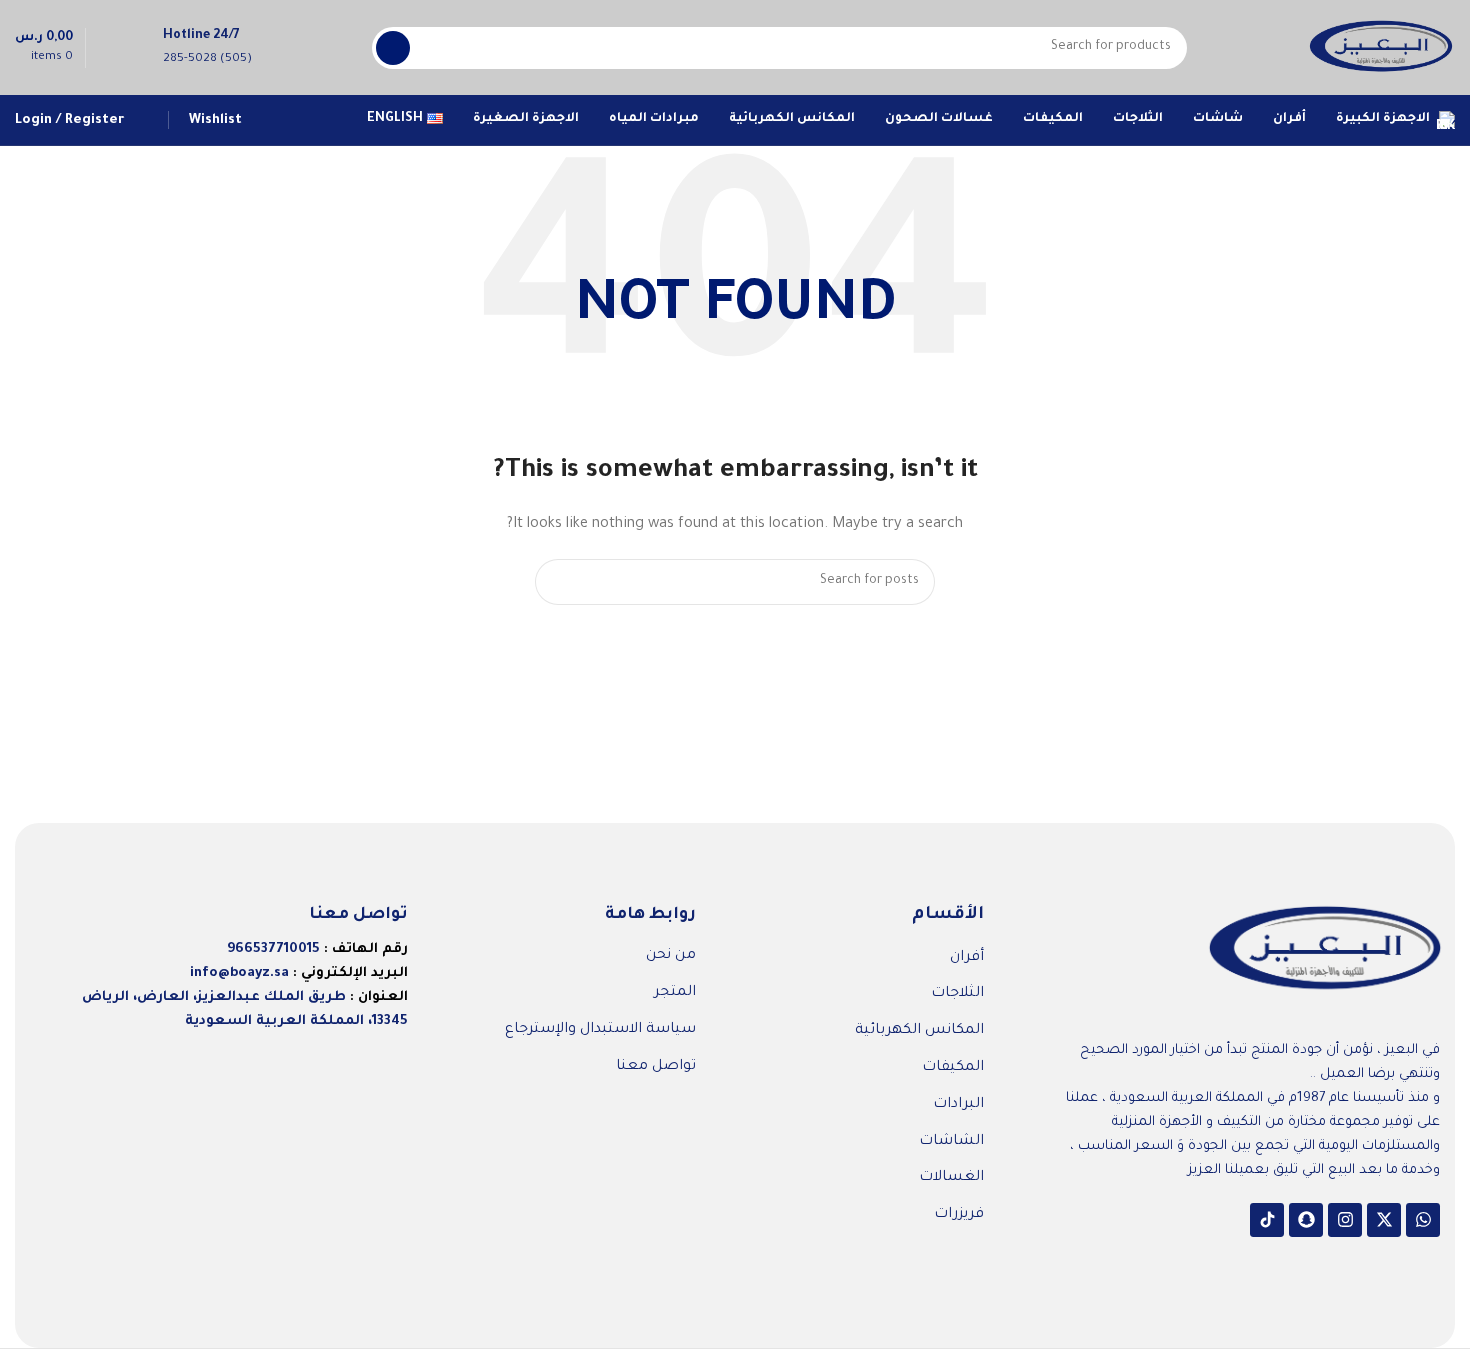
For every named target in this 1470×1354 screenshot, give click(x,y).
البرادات (958, 1105)
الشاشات (951, 1142)
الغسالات (951, 1178)
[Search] (393, 48)
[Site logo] (1381, 48)
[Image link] (1325, 950)
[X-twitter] (1384, 1220)
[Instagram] (1345, 1220)
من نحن (671, 956)
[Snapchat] (1306, 1220)
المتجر (675, 993)
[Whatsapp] (1423, 1220)
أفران (967, 958)
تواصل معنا (656, 1067)
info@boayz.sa (239, 973)
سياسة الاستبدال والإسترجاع (600, 1030)
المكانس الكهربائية (919, 1031)
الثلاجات (957, 994)
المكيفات (953, 1068)
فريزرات (959, 1215)
